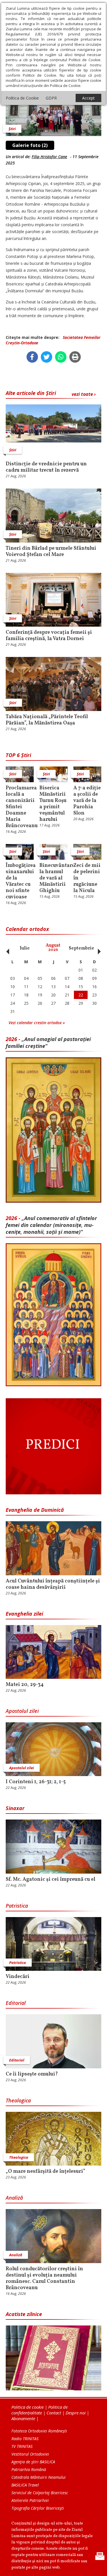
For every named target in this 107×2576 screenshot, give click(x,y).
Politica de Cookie (22, 98)
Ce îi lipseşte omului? (32, 2074)
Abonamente (23, 2418)
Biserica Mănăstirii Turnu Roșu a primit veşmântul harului (53, 804)
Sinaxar (15, 1808)
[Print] (75, 357)
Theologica (18, 2100)
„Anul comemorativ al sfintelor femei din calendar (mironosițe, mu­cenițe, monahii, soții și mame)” (51, 1225)
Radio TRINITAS (25, 2439)
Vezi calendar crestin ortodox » (37, 1023)
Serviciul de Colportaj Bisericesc (40, 2493)
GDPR (51, 98)
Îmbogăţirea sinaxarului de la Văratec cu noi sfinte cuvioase (20, 881)
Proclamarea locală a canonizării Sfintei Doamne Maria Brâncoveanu (20, 807)
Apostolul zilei (22, 1711)
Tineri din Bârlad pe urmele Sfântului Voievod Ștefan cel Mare (51, 552)
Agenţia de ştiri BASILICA (33, 2462)
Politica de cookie (28, 2407)
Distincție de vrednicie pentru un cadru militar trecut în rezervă (46, 467)
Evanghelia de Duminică (35, 1510)
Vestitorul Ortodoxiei (30, 2454)
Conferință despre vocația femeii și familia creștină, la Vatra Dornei (49, 636)
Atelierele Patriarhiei (30, 2500)
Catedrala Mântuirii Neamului (39, 2477)
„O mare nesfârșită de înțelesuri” (46, 2172)
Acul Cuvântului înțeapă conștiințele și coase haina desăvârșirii (53, 1584)
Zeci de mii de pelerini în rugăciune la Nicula (87, 878)
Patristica (17, 1906)
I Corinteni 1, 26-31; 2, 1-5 (36, 1782)
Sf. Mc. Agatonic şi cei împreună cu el (51, 1880)
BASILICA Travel (25, 2485)
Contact (54, 2413)
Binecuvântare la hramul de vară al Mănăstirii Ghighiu (53, 878)
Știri (12, 129)
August (53, 948)
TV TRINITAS (22, 2446)
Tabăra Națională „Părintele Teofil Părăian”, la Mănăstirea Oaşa (47, 720)
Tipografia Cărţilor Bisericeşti (38, 2508)
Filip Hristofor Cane (49, 157)
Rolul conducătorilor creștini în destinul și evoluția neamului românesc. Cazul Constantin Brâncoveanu (44, 2279)
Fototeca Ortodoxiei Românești (39, 2431)
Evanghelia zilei (24, 1614)
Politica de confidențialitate (40, 2410)
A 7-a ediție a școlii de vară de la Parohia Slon (87, 801)
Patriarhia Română (29, 2469)
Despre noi (76, 2413)
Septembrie (81, 948)
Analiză (14, 2198)
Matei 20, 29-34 (25, 1685)
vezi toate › (84, 394)
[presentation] (6, 948)
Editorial (16, 2003)
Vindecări (18, 1977)
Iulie (25, 948)
